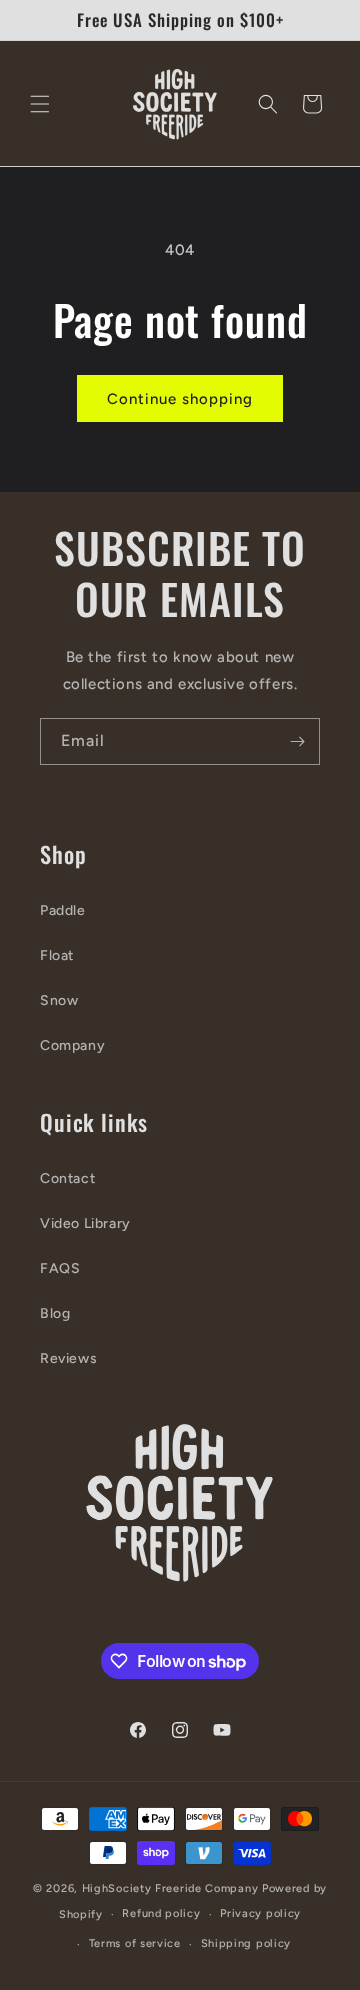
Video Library (85, 1223)
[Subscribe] (297, 741)
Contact (67, 1178)
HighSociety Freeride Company (172, 1888)
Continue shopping (180, 399)
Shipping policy (246, 1943)
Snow (59, 1000)
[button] (40, 104)
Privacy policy (260, 1913)
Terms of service (135, 1943)
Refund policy (161, 1913)
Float (57, 955)
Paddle (63, 910)
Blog (55, 1313)
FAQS (60, 1268)
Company (72, 1045)
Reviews (68, 1358)
